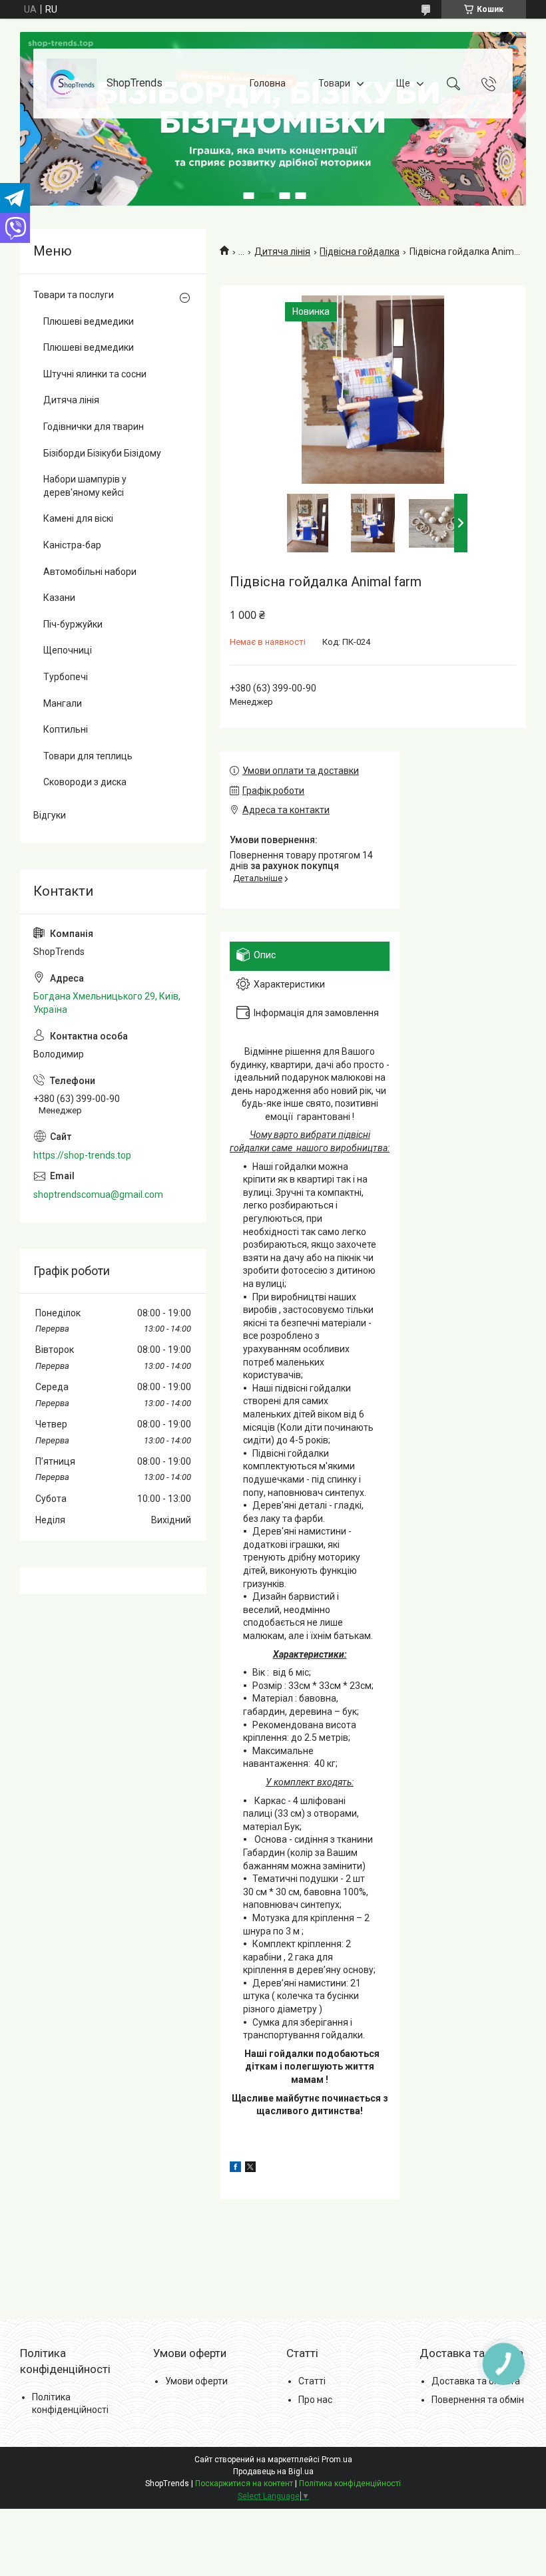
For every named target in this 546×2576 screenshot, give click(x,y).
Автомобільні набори (90, 572)
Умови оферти (196, 2381)
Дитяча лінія (282, 252)
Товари (334, 83)
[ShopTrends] (72, 84)
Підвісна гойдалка (360, 252)
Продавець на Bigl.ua (273, 2472)
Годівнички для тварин (94, 427)
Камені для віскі (78, 518)
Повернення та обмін (478, 2400)
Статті (312, 2381)
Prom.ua (337, 2460)
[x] (250, 2169)
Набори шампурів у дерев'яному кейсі (85, 486)
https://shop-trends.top (82, 1155)
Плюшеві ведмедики (89, 321)
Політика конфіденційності (350, 2484)
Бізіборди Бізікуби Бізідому (102, 453)
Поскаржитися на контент (244, 2484)
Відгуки (50, 815)
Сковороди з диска (85, 782)
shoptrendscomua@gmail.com (98, 1195)
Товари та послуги (74, 295)
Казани (59, 598)
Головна (268, 83)
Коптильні (66, 729)
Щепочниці (68, 650)
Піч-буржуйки (73, 624)
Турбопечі (66, 677)
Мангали (63, 703)
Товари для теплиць (88, 756)
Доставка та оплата (476, 2381)
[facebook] (235, 2169)
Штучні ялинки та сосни (95, 374)
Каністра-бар (72, 545)
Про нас (315, 2400)
